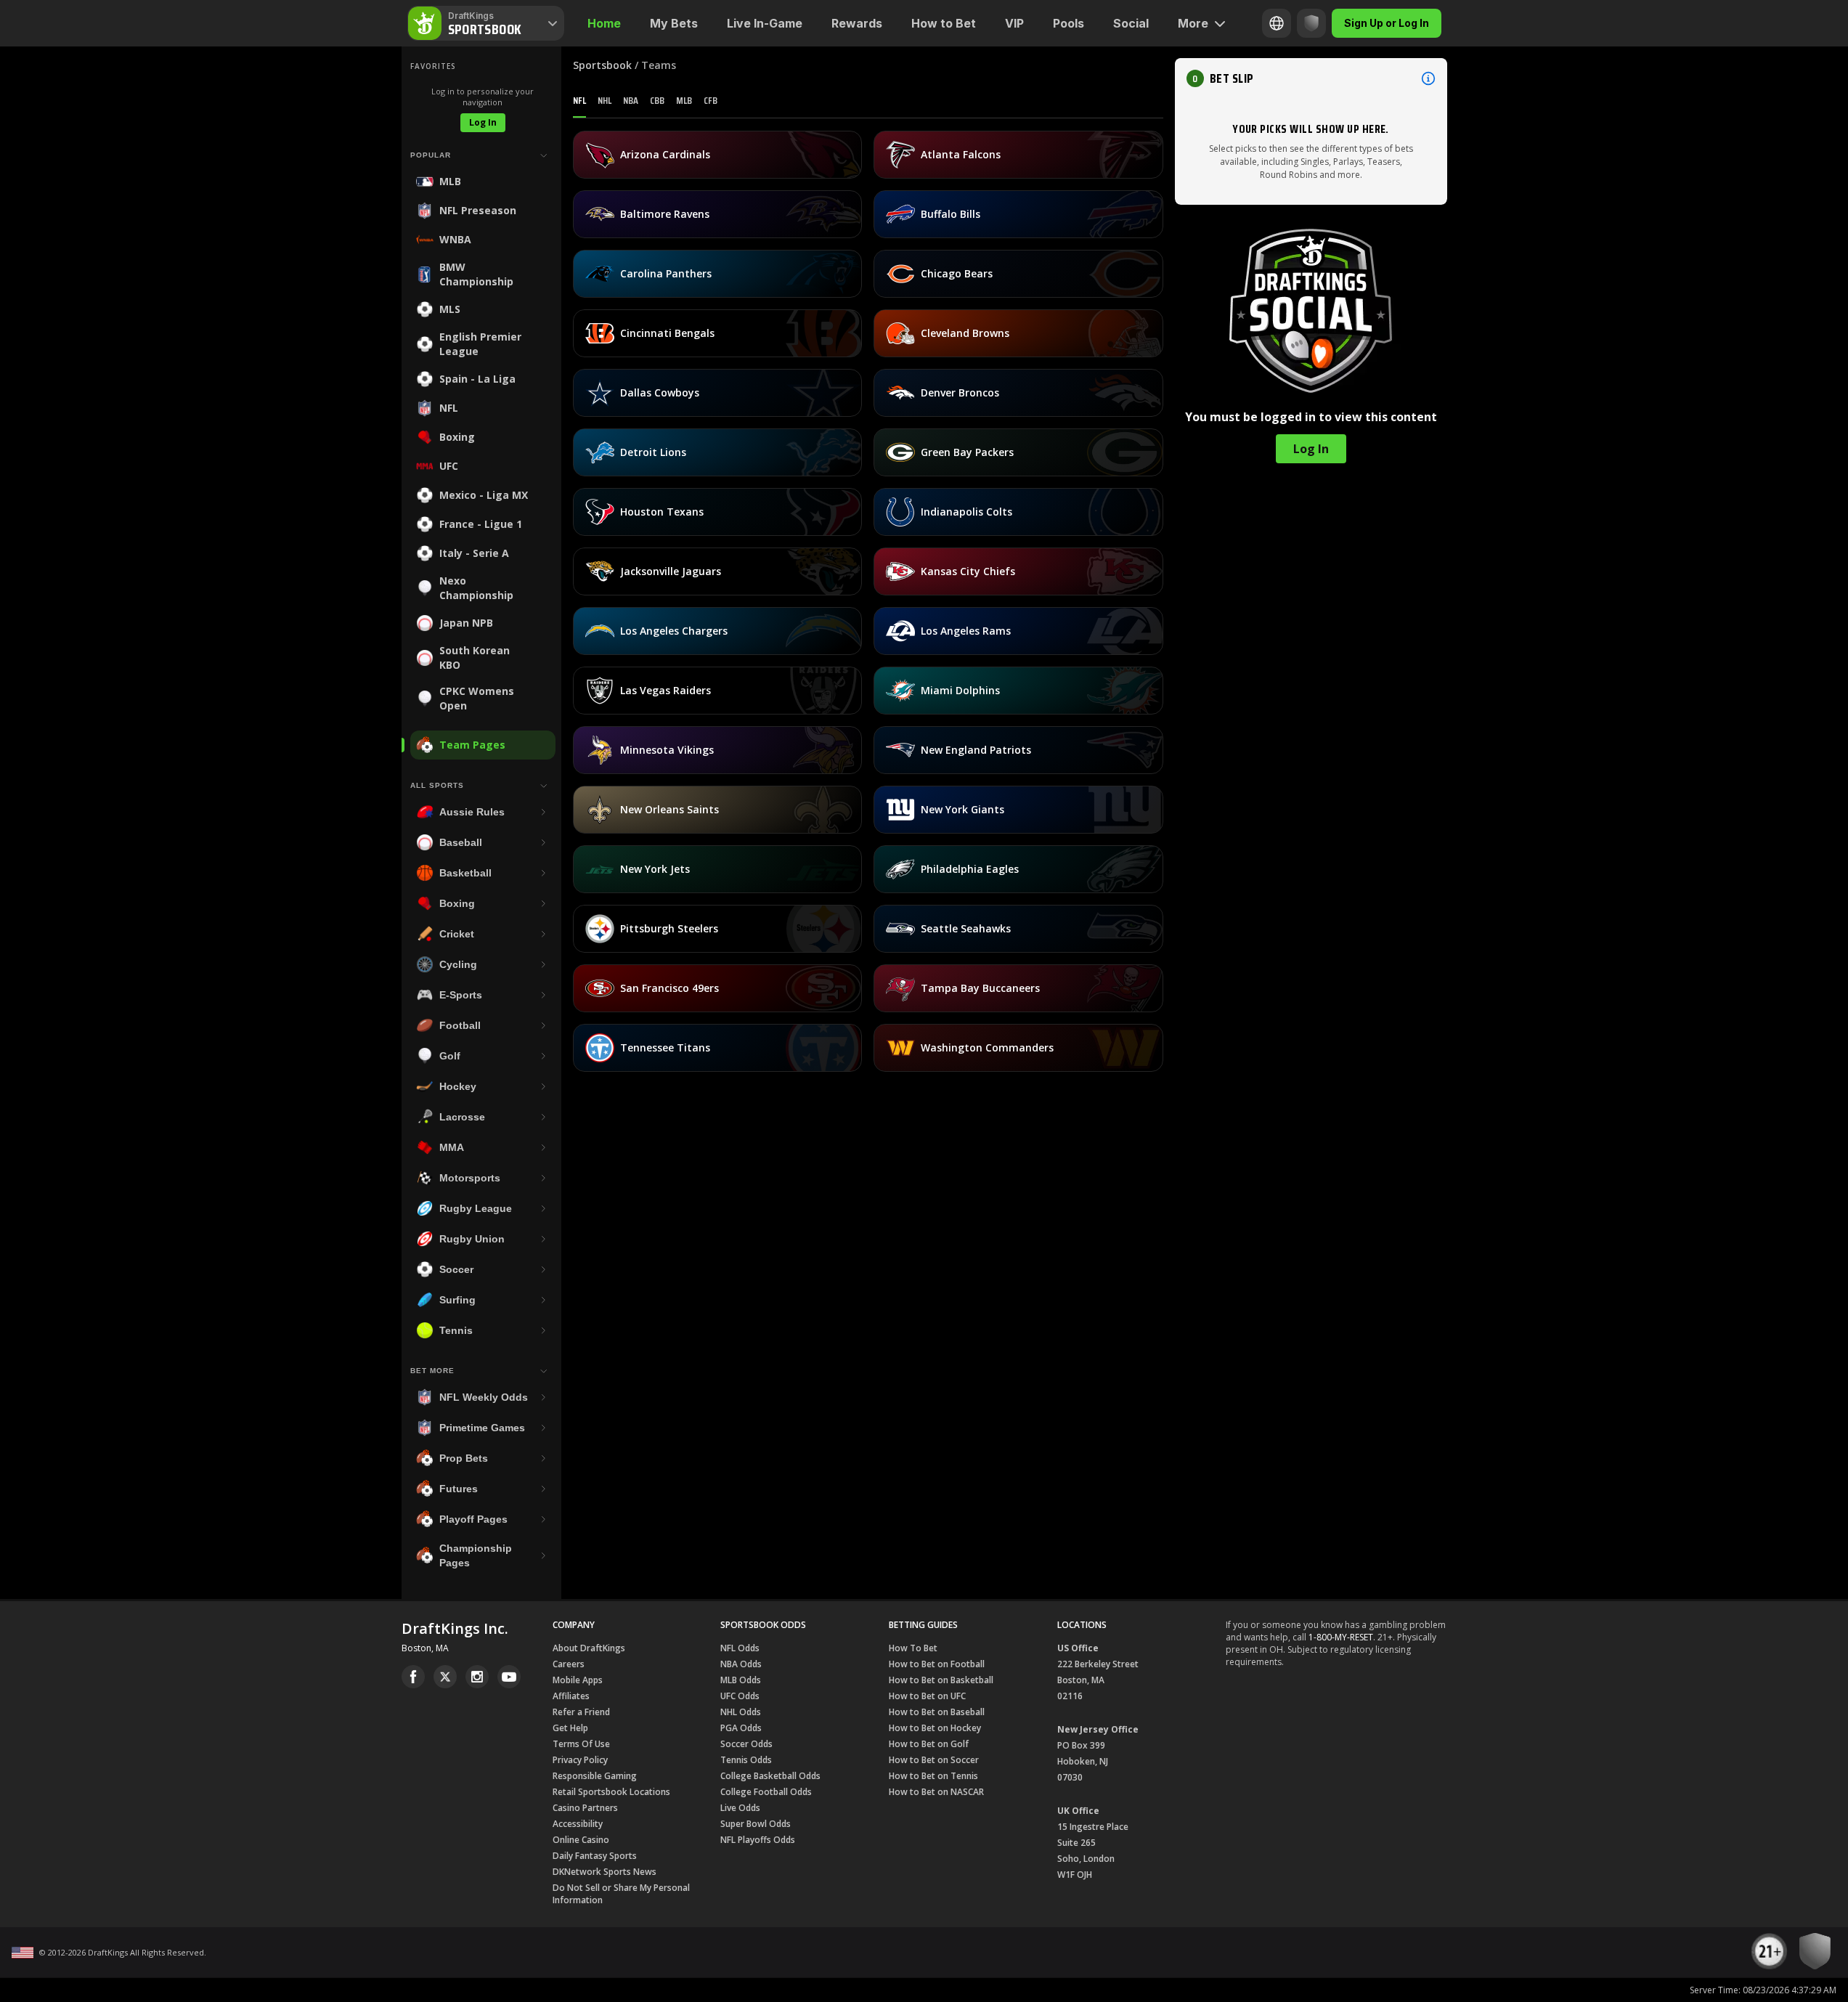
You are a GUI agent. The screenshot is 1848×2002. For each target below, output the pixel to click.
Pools (1068, 23)
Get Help (570, 1728)
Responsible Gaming (595, 1776)
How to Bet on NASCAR (936, 1792)
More (1193, 23)
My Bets (674, 23)
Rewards (857, 23)
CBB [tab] (657, 100)
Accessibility (578, 1824)
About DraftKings (589, 1648)
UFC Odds (740, 1696)
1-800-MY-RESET (1341, 1637)
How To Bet (913, 1648)
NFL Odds (740, 1648)
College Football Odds (766, 1792)
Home (604, 23)
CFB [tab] (711, 100)
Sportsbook (602, 65)
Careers (569, 1664)
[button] (1311, 78)
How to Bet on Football (937, 1664)
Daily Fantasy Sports (595, 1856)
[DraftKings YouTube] (509, 1677)
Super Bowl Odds (756, 1824)
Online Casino (581, 1840)
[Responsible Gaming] (1311, 23)
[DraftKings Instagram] (477, 1677)
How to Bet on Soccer (934, 1760)
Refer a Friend (581, 1712)
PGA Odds (741, 1728)
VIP (1014, 23)
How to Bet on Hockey (935, 1728)
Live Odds (740, 1808)
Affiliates (571, 1696)
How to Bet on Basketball (941, 1680)
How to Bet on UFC (927, 1696)
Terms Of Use (581, 1744)
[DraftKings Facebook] (413, 1677)
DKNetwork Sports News (605, 1872)
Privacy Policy (580, 1760)
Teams (659, 65)
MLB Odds (741, 1680)
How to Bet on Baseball (937, 1712)
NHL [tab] (605, 100)
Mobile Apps (578, 1680)
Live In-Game (765, 23)
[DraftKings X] (445, 1677)
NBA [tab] (631, 100)
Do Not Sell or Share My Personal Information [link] (621, 1894)
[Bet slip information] (1428, 78)
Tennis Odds (746, 1760)
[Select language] (1277, 23)
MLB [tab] (684, 100)
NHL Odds (741, 1712)
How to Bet (944, 23)
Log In (483, 122)
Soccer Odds (746, 1744)
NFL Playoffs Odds (758, 1840)
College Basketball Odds (770, 1776)
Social (1131, 23)
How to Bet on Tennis (933, 1776)
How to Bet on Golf (929, 1744)
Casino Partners (585, 1808)
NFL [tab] (579, 100)
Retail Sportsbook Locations (611, 1792)
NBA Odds (741, 1664)
